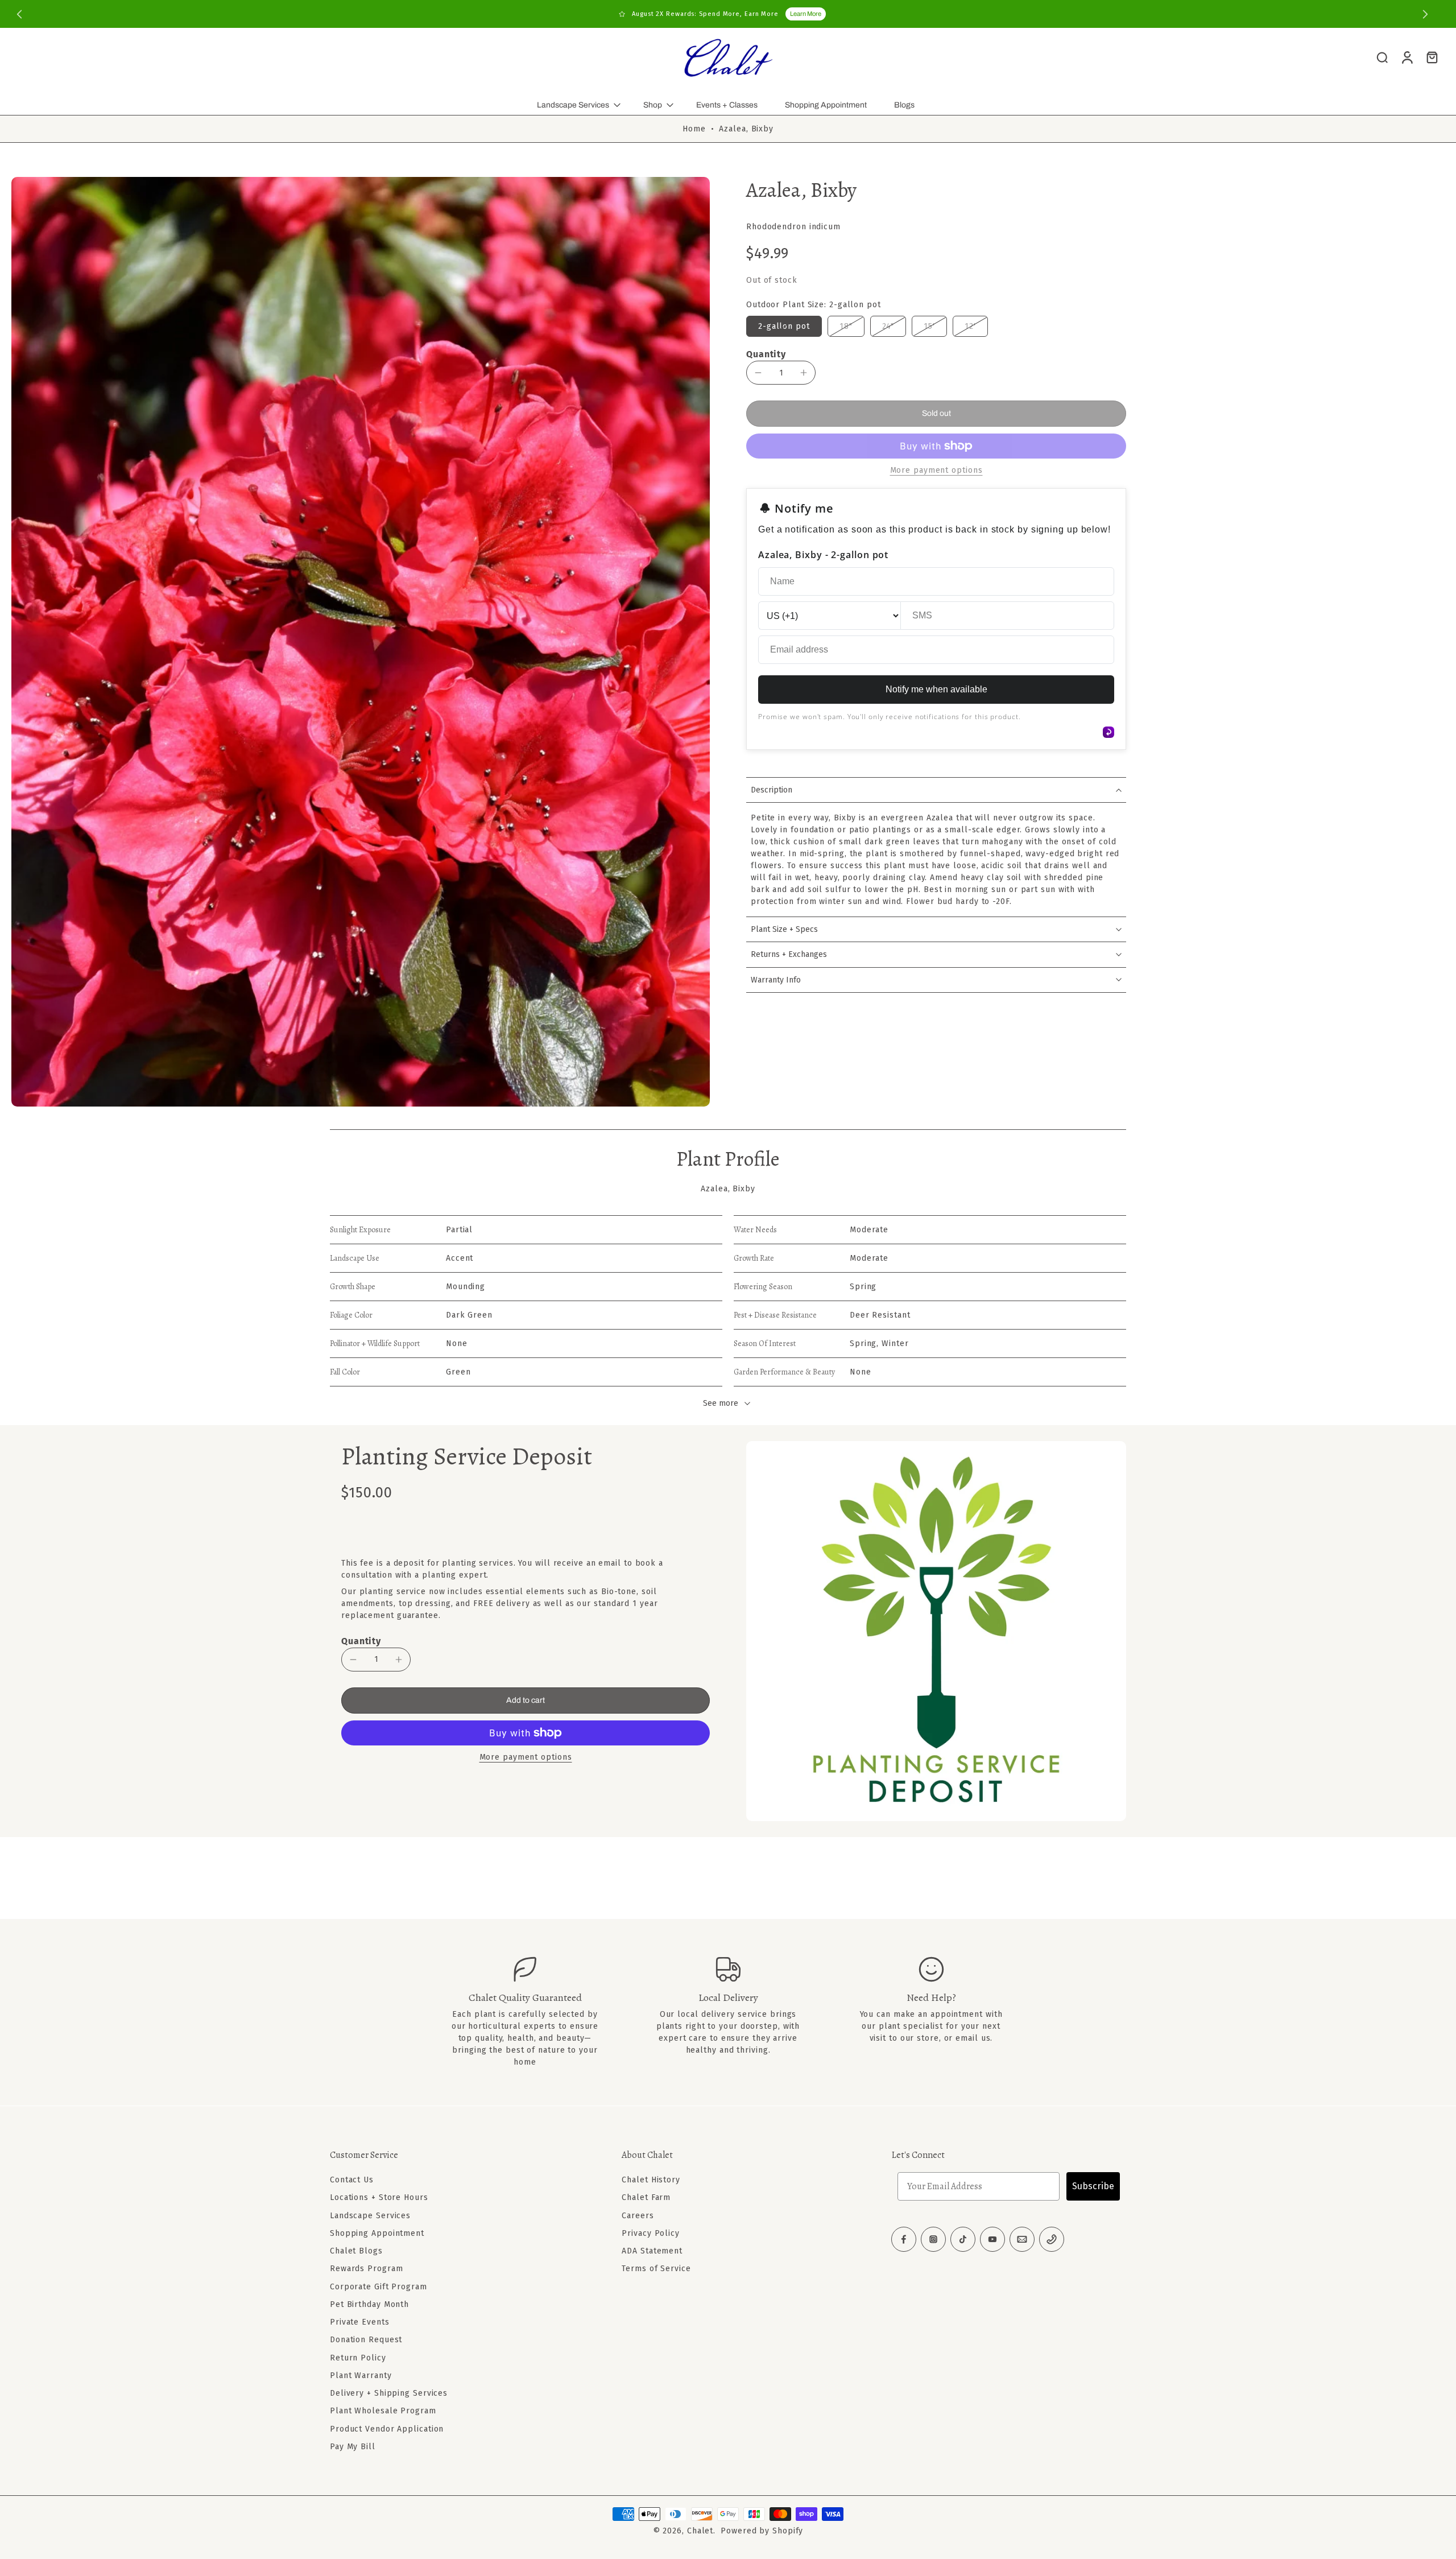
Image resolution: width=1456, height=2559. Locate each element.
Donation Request (366, 2340)
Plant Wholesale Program (383, 2411)
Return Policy (358, 2357)
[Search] (1382, 57)
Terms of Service (656, 2269)
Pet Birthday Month (369, 2304)
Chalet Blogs (356, 2251)
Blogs (904, 105)
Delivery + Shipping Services (389, 2393)
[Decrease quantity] (758, 373)
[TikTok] (963, 2239)
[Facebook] (904, 2239)
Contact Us (352, 2180)
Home (694, 129)
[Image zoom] (361, 641)
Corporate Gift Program (379, 2286)
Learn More (806, 14)
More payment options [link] (936, 471)
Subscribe (1093, 2186)
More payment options (526, 1758)
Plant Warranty (361, 2376)
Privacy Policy (651, 2233)
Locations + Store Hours (379, 2197)
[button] (936, 414)
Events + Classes (727, 105)
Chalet (700, 2531)
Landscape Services (573, 105)
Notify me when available (936, 689)
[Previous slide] (19, 14)
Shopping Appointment (826, 105)
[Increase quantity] (804, 373)
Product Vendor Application (387, 2428)
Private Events (360, 2322)
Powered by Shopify (762, 2531)
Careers (638, 2215)
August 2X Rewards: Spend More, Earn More (705, 14)
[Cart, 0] (1432, 57)
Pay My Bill (353, 2447)
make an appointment (938, 2014)
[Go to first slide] (1425, 14)
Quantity (766, 354)
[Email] (1022, 2239)
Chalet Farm (646, 2197)
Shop (653, 105)
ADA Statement (652, 2251)
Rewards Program (367, 2269)
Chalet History (651, 2180)
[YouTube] (992, 2239)
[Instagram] (933, 2239)
